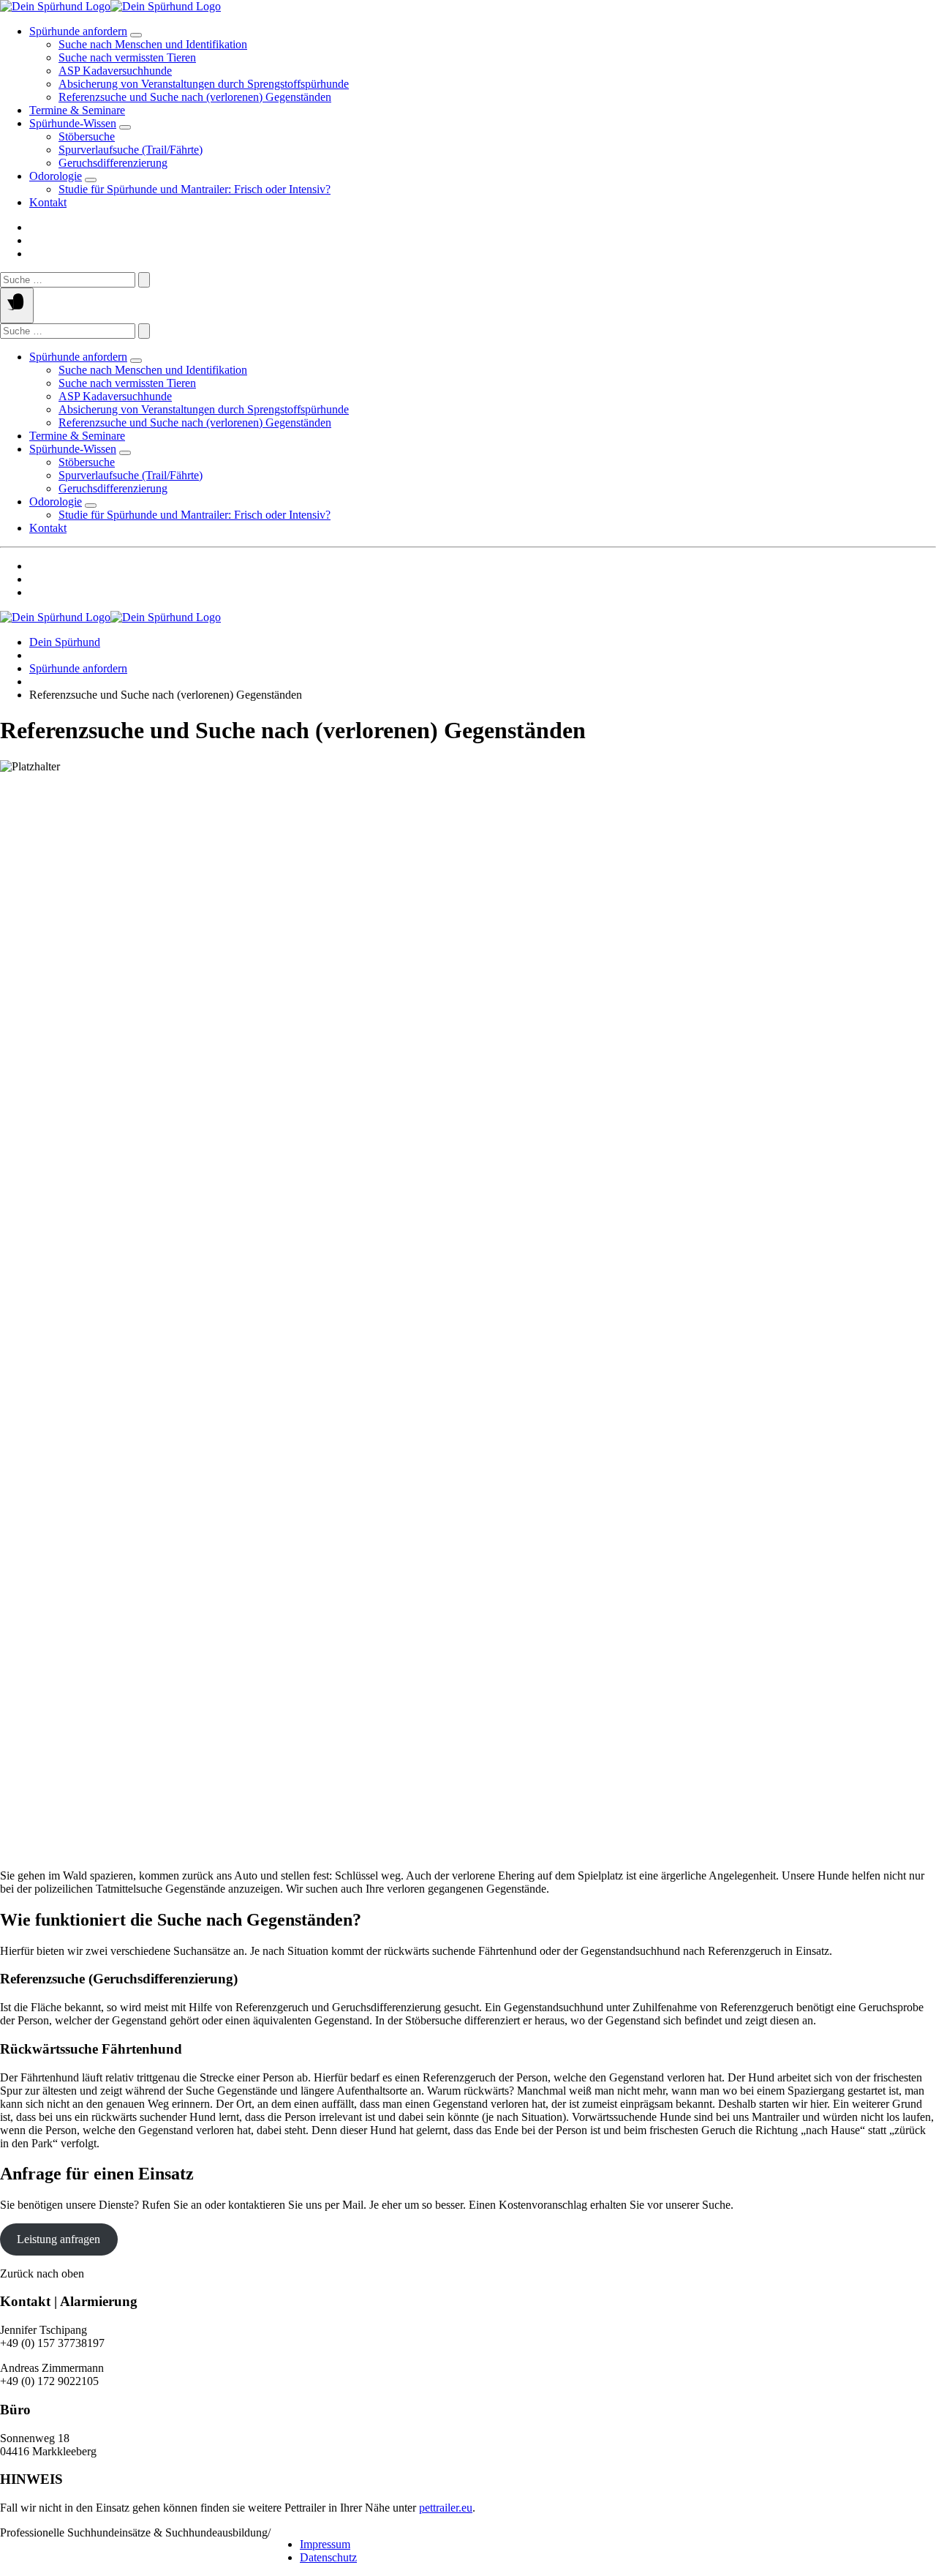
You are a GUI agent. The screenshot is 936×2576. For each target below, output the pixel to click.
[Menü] (17, 305)
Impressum (325, 2544)
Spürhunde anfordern (78, 31)
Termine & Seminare (77, 110)
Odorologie (56, 176)
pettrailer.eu (446, 2508)
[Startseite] (110, 6)
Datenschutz (328, 2557)
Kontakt (48, 202)
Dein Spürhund (65, 642)
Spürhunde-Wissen (73, 123)
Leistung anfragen (58, 2239)
